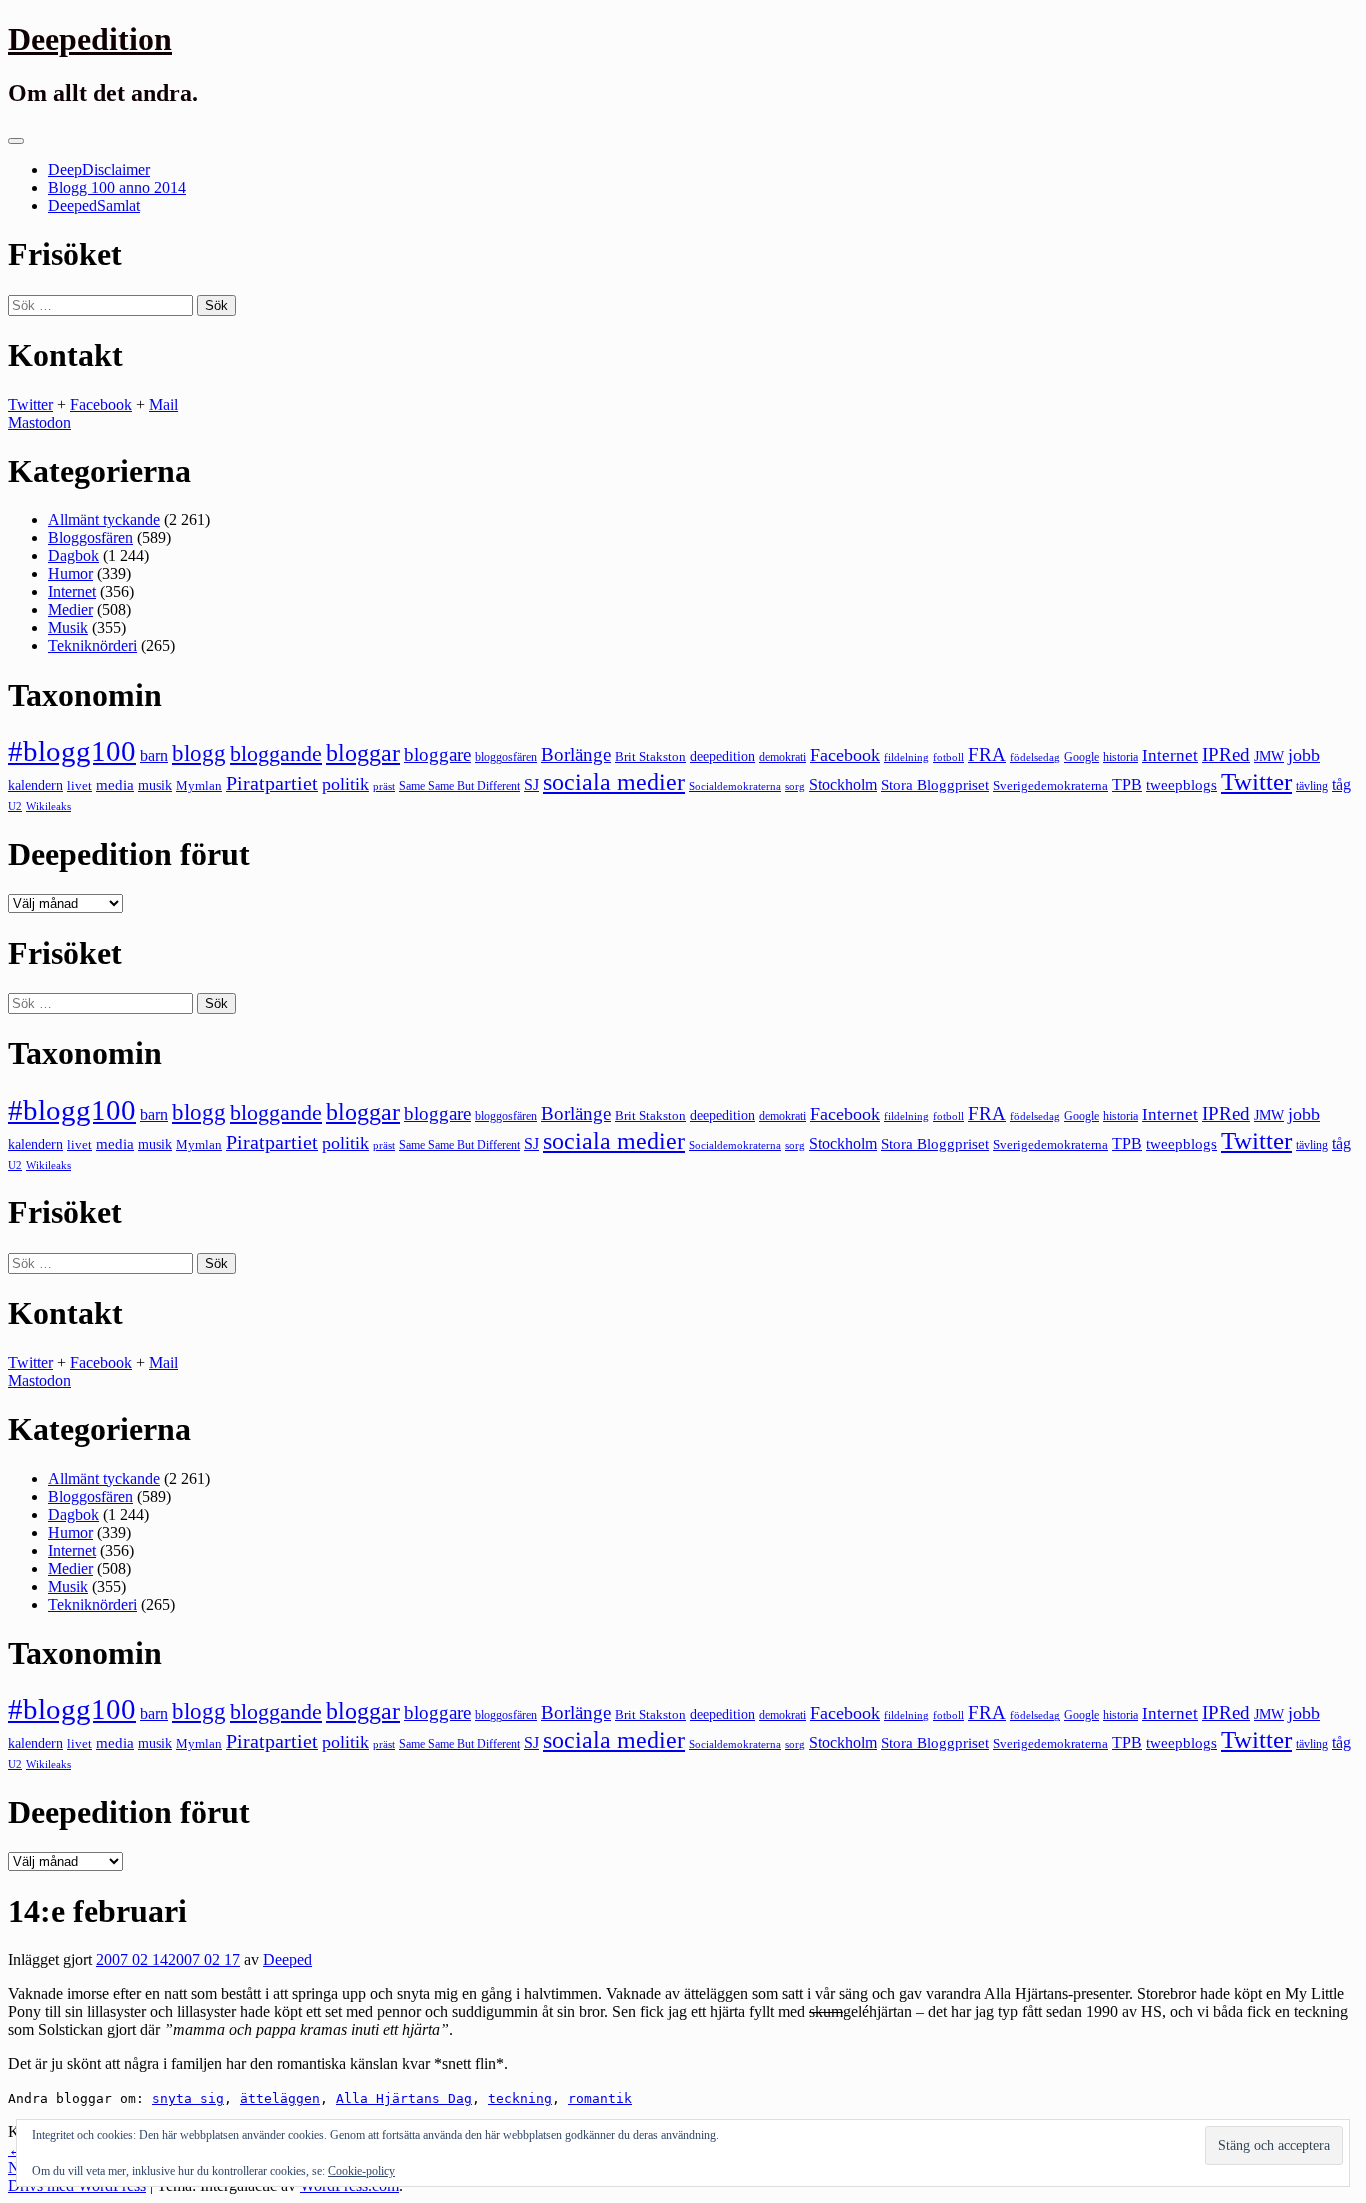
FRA (987, 754)
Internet (72, 591)
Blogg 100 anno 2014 (117, 187)
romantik (600, 2098)
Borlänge (576, 754)
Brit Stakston (650, 756)
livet (79, 785)
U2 (15, 806)
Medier (70, 609)
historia (1120, 757)
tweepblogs (1181, 785)
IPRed (1226, 754)
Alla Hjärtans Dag (404, 2098)
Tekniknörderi (92, 645)
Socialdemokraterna (735, 786)
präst (384, 786)
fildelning (906, 757)
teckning (520, 2098)
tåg (1341, 784)
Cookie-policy (361, 2171)
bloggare (437, 754)
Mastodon (39, 422)
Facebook (101, 404)
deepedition (722, 756)
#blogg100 (72, 751)
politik (345, 784)
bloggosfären (506, 757)
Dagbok (73, 555)
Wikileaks (48, 806)
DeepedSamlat (94, 205)
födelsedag (1035, 757)
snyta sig (188, 2098)
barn (154, 756)
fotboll (948, 757)
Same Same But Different (459, 786)
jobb (1304, 755)
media (115, 785)
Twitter (30, 404)
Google (1081, 757)
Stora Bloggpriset (935, 784)
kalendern (35, 785)
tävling (1312, 786)
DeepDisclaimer (99, 169)
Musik (68, 627)
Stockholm (843, 784)
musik (155, 785)
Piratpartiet (272, 783)
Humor (70, 573)
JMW (1269, 756)
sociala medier (614, 782)
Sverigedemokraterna (1050, 785)
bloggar (363, 753)
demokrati (782, 757)
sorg (795, 786)
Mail (163, 404)
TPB (1127, 785)
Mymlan (199, 786)
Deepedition (90, 39)
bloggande (276, 753)
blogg (199, 753)
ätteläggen (280, 2098)
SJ (531, 784)
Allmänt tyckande (104, 519)
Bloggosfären (90, 537)
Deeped (287, 1959)
